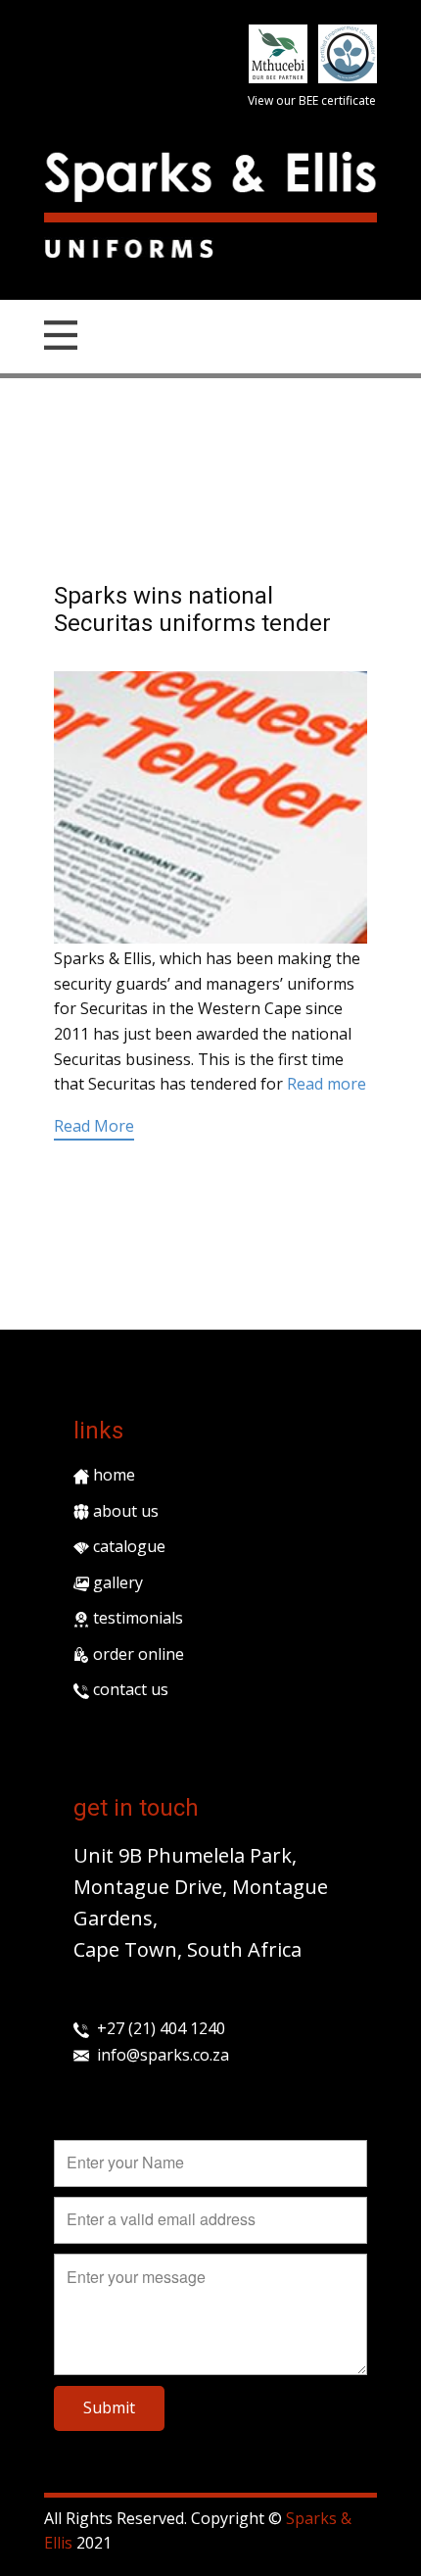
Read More (94, 1126)
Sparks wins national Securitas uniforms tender (192, 610)
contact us (129, 1689)
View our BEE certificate (312, 100)
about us (124, 1511)
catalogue (127, 1546)
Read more (327, 1084)
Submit (109, 2407)
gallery (116, 1582)
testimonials (136, 1618)
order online (137, 1654)
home (112, 1475)
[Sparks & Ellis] (210, 177)
